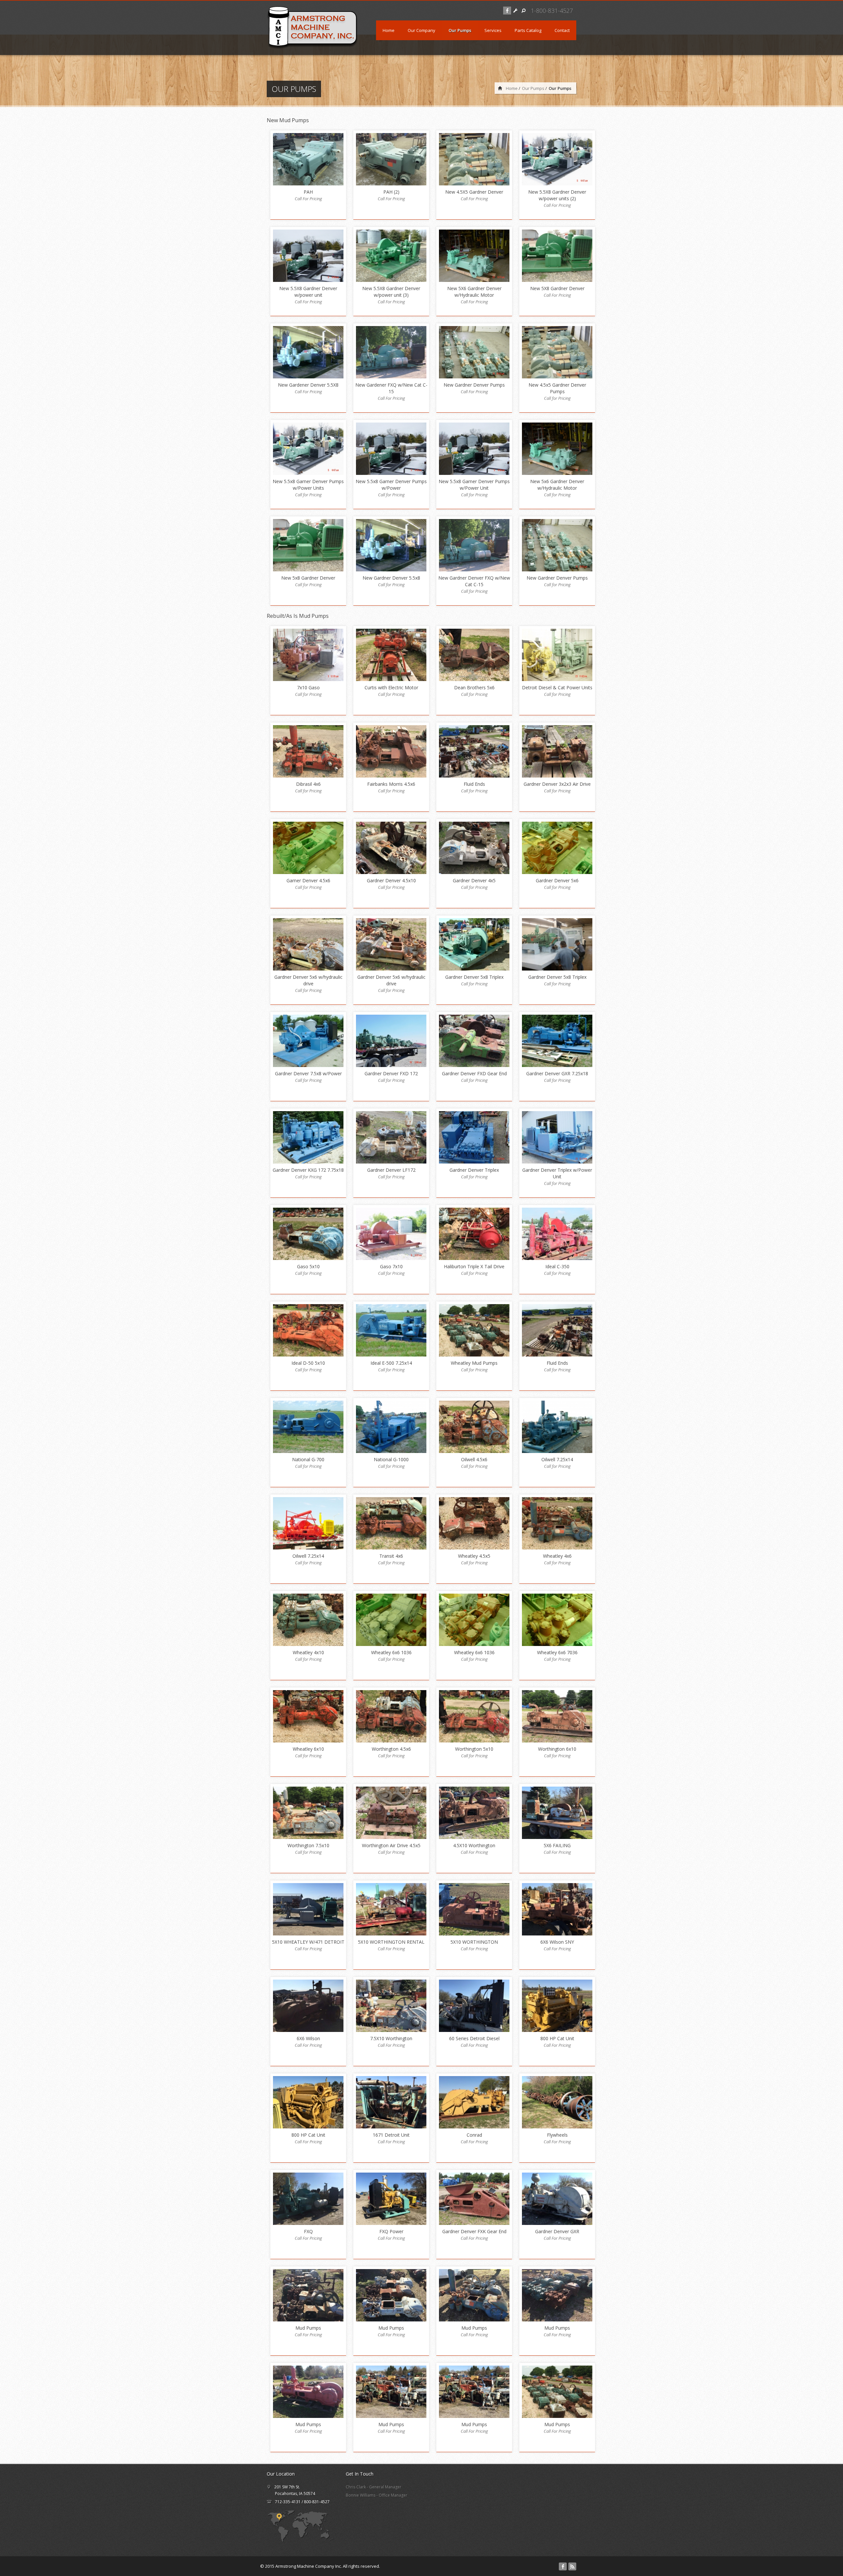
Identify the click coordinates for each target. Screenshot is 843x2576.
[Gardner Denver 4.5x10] (391, 848)
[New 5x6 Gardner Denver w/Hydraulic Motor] (557, 449)
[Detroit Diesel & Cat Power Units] (557, 655)
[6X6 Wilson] (308, 2006)
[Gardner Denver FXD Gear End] (474, 1041)
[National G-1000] (391, 1427)
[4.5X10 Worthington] (474, 1813)
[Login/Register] (515, 11)
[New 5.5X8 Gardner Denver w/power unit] (308, 256)
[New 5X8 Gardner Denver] (557, 256)
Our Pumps (460, 30)
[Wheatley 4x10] (308, 1620)
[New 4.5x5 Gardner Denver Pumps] (557, 352)
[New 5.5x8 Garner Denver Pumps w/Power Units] (308, 449)
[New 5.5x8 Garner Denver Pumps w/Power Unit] (474, 449)
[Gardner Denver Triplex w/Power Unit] (557, 1137)
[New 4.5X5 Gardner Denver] (474, 159)
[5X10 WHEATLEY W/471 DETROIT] (308, 1909)
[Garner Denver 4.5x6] (308, 848)
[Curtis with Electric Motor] (391, 655)
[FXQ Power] (391, 2199)
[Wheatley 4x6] (557, 1523)
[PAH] (308, 159)
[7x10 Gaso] (308, 655)
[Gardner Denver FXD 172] (391, 1041)
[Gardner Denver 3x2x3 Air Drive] (557, 751)
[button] (524, 11)
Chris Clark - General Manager (374, 2487)
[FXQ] (308, 2199)
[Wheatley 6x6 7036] (557, 1620)
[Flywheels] (557, 2102)
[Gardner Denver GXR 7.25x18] (557, 1041)
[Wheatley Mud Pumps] (474, 1330)
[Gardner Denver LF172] (391, 1137)
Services (493, 30)
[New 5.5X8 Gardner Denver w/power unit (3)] (391, 256)
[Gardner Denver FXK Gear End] (474, 2199)
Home (389, 30)
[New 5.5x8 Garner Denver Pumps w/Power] (391, 449)
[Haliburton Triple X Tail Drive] (474, 1234)
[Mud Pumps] (308, 2295)
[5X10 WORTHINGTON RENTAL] (391, 1909)
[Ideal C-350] (557, 1234)
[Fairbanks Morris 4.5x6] (391, 751)
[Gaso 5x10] (308, 1234)
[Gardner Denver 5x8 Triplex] (474, 944)
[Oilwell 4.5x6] (474, 1427)
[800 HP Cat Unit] (557, 2006)
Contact (562, 30)
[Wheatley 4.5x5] (474, 1523)
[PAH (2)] (391, 159)
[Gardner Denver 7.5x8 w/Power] (308, 1041)
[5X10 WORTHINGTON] (474, 1909)
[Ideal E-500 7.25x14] (391, 1330)
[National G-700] (308, 1427)
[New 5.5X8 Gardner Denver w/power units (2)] (557, 159)
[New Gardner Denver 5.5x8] (391, 545)
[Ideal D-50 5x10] (308, 1330)
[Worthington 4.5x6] (391, 1716)
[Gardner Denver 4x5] (474, 848)
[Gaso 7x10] (391, 1234)
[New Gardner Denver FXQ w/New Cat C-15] (474, 545)
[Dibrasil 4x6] (308, 751)
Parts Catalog (528, 30)
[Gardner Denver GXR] (557, 2199)
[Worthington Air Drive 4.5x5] (391, 1813)
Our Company (421, 30)
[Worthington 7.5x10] (308, 1813)
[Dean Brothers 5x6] (474, 655)
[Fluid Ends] (474, 751)
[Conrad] (474, 2102)
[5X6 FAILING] (557, 1813)
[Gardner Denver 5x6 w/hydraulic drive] (308, 944)
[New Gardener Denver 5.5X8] (308, 352)
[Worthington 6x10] (557, 1716)
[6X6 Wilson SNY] (557, 1909)
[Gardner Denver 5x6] (557, 848)
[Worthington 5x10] (474, 1716)
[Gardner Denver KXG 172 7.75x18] (308, 1137)
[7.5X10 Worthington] (391, 2006)
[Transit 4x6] (391, 1523)
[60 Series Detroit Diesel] (474, 2006)
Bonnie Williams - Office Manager (377, 2495)
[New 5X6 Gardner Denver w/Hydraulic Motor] (474, 256)
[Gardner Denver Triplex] (474, 1137)
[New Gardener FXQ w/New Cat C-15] (391, 352)
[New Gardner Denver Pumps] (474, 352)
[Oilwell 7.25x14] (557, 1427)
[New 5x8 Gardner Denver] (308, 545)
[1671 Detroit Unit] (391, 2102)
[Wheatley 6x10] (308, 1716)
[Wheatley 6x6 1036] (391, 1620)
